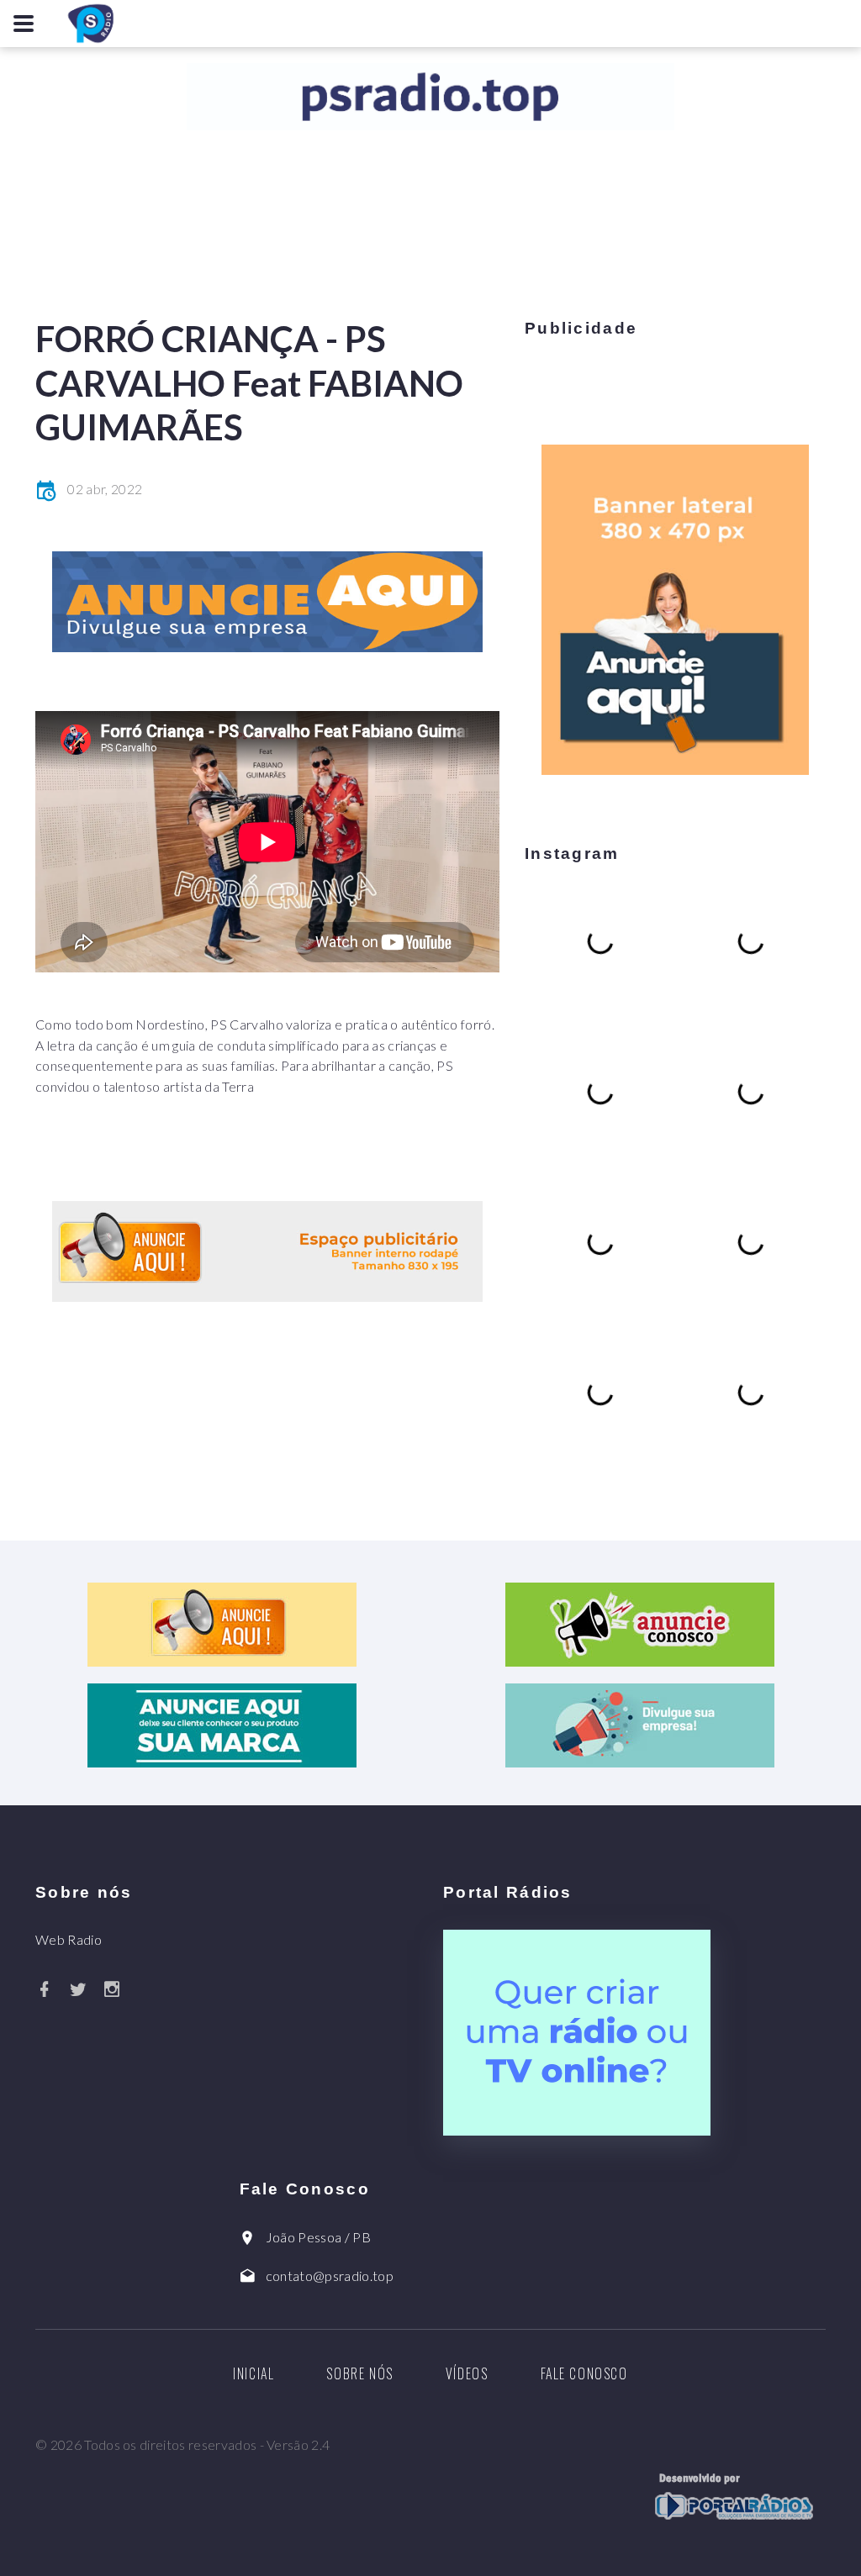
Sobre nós (359, 2373)
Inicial (254, 2373)
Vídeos (467, 2373)
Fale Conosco (584, 2373)
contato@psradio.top (330, 2276)
